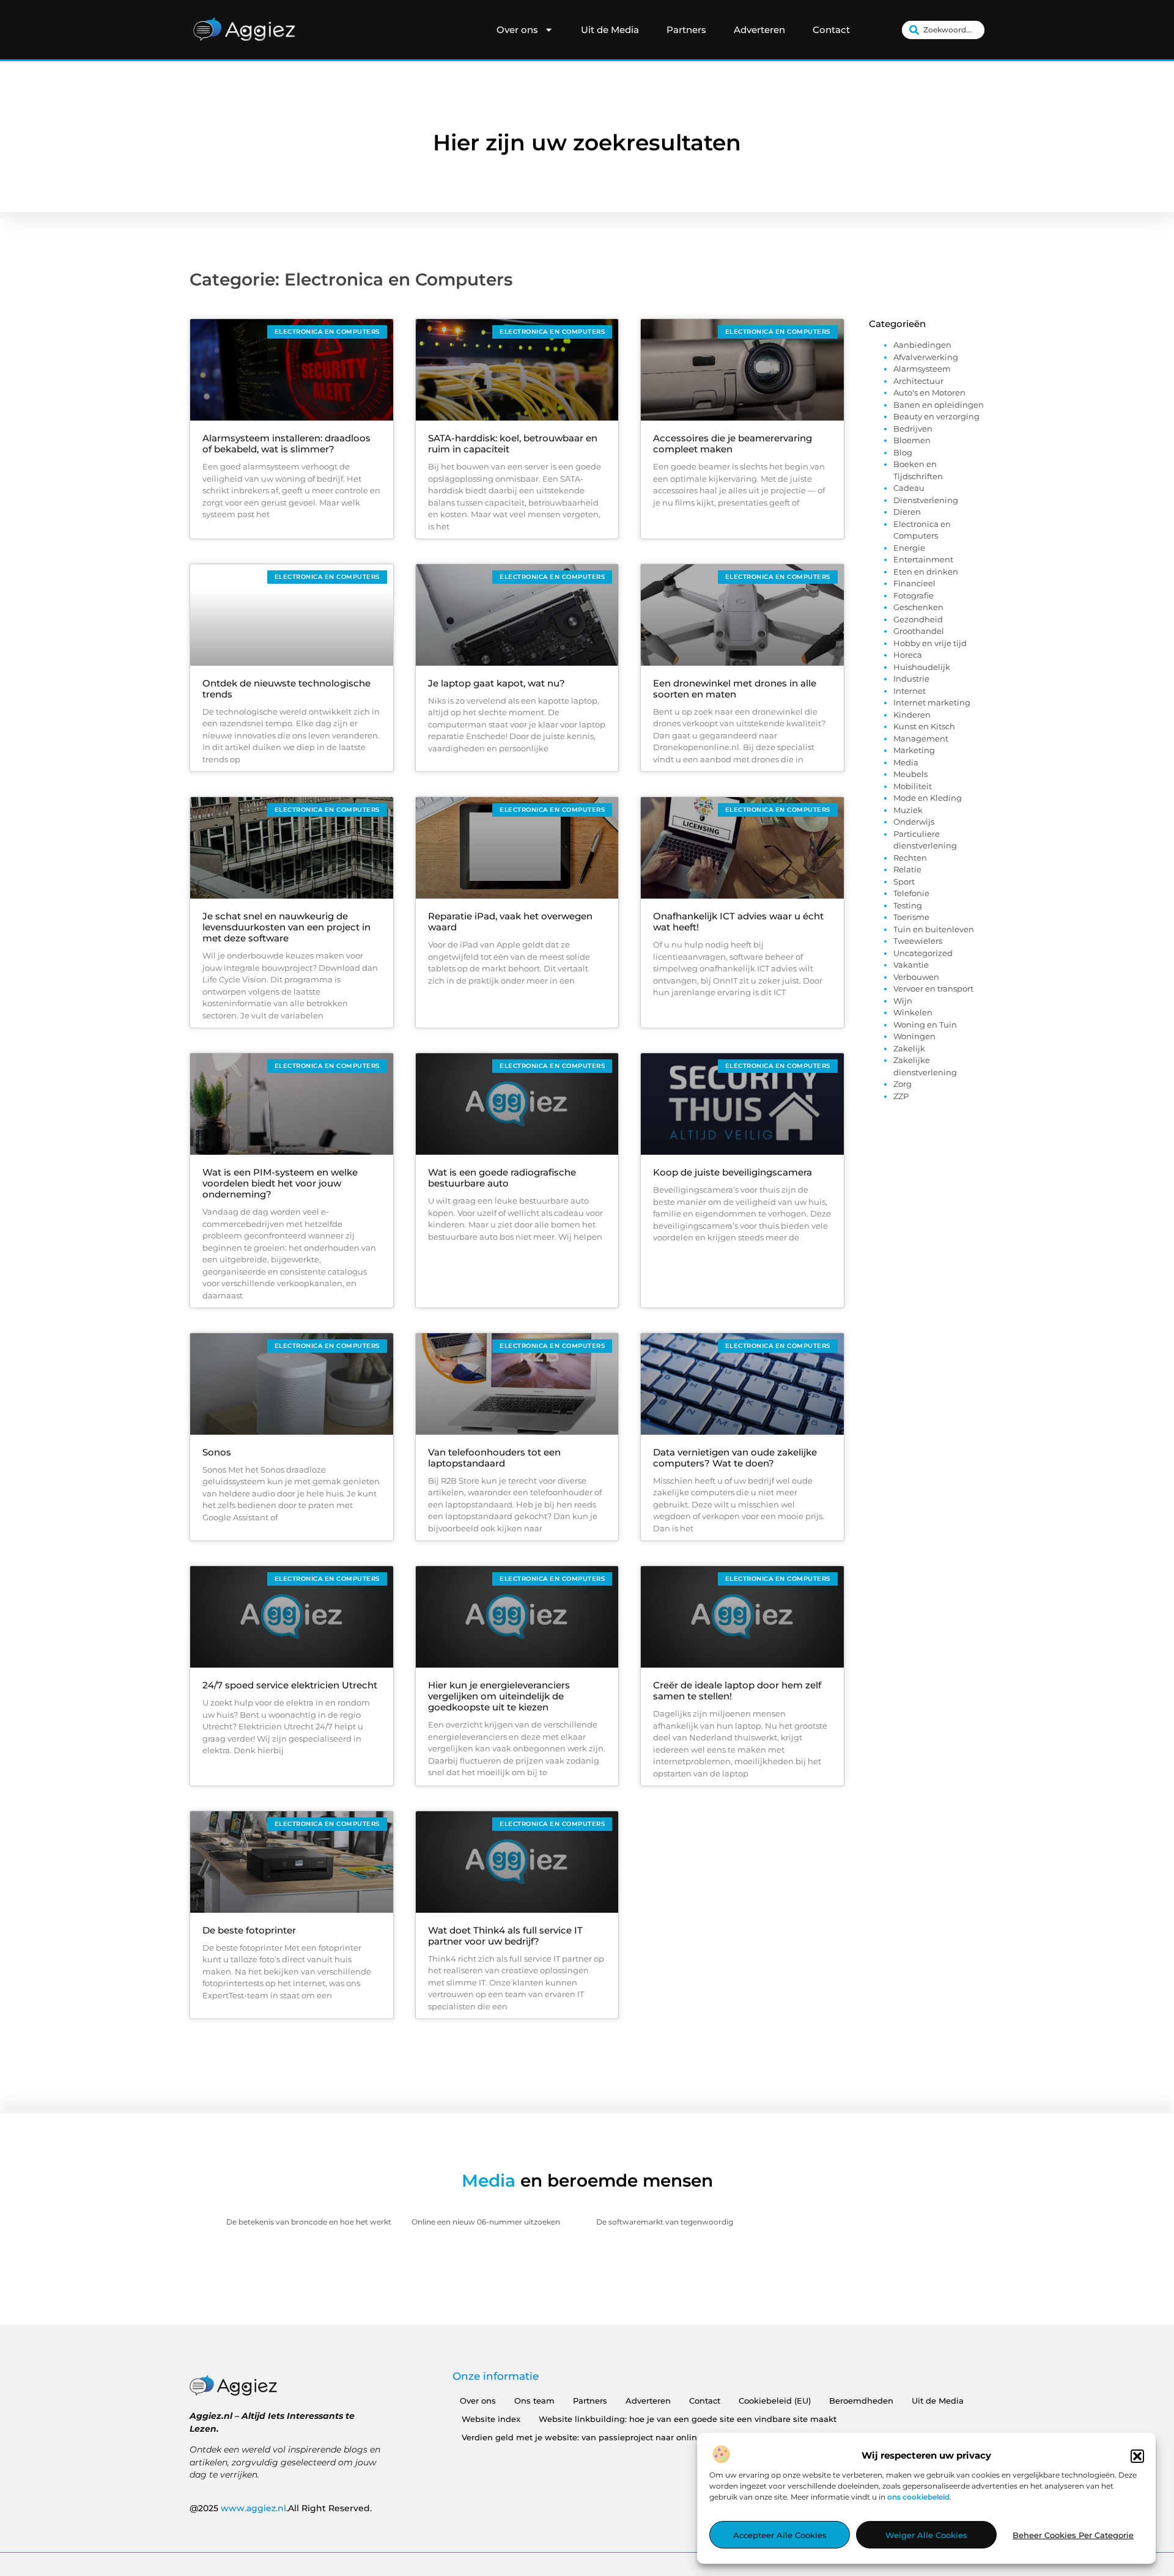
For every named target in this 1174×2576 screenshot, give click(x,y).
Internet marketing (932, 702)
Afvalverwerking (926, 357)
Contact (831, 30)
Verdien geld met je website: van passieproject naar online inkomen (601, 2437)
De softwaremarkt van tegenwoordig (665, 2222)
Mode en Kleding (928, 798)
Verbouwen (916, 977)
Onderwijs (914, 822)
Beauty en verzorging (936, 416)
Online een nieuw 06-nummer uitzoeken (486, 2222)
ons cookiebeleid (918, 2497)
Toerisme (911, 917)
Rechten (910, 858)
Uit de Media (610, 30)
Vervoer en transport (933, 988)
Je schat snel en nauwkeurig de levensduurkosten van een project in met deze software (286, 927)
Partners (686, 30)
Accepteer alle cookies (780, 2535)
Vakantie (911, 965)
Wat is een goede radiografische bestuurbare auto (502, 1178)
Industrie (911, 679)
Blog (903, 452)
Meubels (910, 774)
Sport (904, 881)
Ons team (534, 2401)
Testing (908, 905)
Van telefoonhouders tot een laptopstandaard (494, 1458)
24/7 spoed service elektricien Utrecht (290, 1685)
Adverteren (759, 30)
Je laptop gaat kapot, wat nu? (497, 683)
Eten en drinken (926, 572)
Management (921, 738)
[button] (1137, 2456)
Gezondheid (918, 619)
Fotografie (914, 595)
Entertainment (923, 559)
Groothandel (919, 631)
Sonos (217, 1452)
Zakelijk (909, 1048)
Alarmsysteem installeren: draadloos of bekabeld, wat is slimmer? (286, 443)
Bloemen (912, 440)
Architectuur (918, 381)
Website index (491, 2419)
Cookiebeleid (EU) (775, 2401)
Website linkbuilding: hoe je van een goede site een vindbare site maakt (688, 2419)
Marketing (914, 750)
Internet (910, 691)
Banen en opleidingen (939, 405)
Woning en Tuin (925, 1025)
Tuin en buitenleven (934, 929)
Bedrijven (913, 429)
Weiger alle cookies (926, 2535)
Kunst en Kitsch (924, 726)
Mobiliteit (913, 786)
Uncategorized (923, 953)
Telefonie (911, 893)
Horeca (908, 655)
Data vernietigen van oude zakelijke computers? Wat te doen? (735, 1458)
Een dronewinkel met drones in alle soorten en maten (735, 689)
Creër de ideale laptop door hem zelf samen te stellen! (737, 1691)
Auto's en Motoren (929, 392)
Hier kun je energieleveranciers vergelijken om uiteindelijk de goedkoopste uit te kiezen (499, 1696)
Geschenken (918, 607)
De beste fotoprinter (249, 1930)
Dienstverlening (926, 500)
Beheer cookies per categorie (1073, 2535)
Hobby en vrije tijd (930, 643)
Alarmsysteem (922, 369)
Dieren (907, 512)
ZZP (901, 1096)
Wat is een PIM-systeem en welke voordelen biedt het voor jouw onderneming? (280, 1183)
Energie (909, 548)
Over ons (517, 30)
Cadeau (909, 488)
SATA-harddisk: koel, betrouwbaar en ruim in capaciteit (513, 443)
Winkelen (913, 1012)
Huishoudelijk (922, 667)
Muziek (908, 810)
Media (906, 762)
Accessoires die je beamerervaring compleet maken (733, 443)
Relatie (907, 869)
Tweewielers (918, 941)
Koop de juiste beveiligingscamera (733, 1172)
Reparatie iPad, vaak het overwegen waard (510, 922)
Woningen (914, 1036)
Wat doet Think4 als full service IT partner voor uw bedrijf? (505, 1936)
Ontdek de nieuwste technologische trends (286, 689)
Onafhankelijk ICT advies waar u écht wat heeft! (738, 922)
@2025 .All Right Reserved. (281, 2508)
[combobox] (943, 30)
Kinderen (912, 715)
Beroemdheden (861, 2401)
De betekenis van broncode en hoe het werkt (309, 2222)
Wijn (903, 1001)
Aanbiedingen (922, 345)
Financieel (914, 583)
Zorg (903, 1084)
